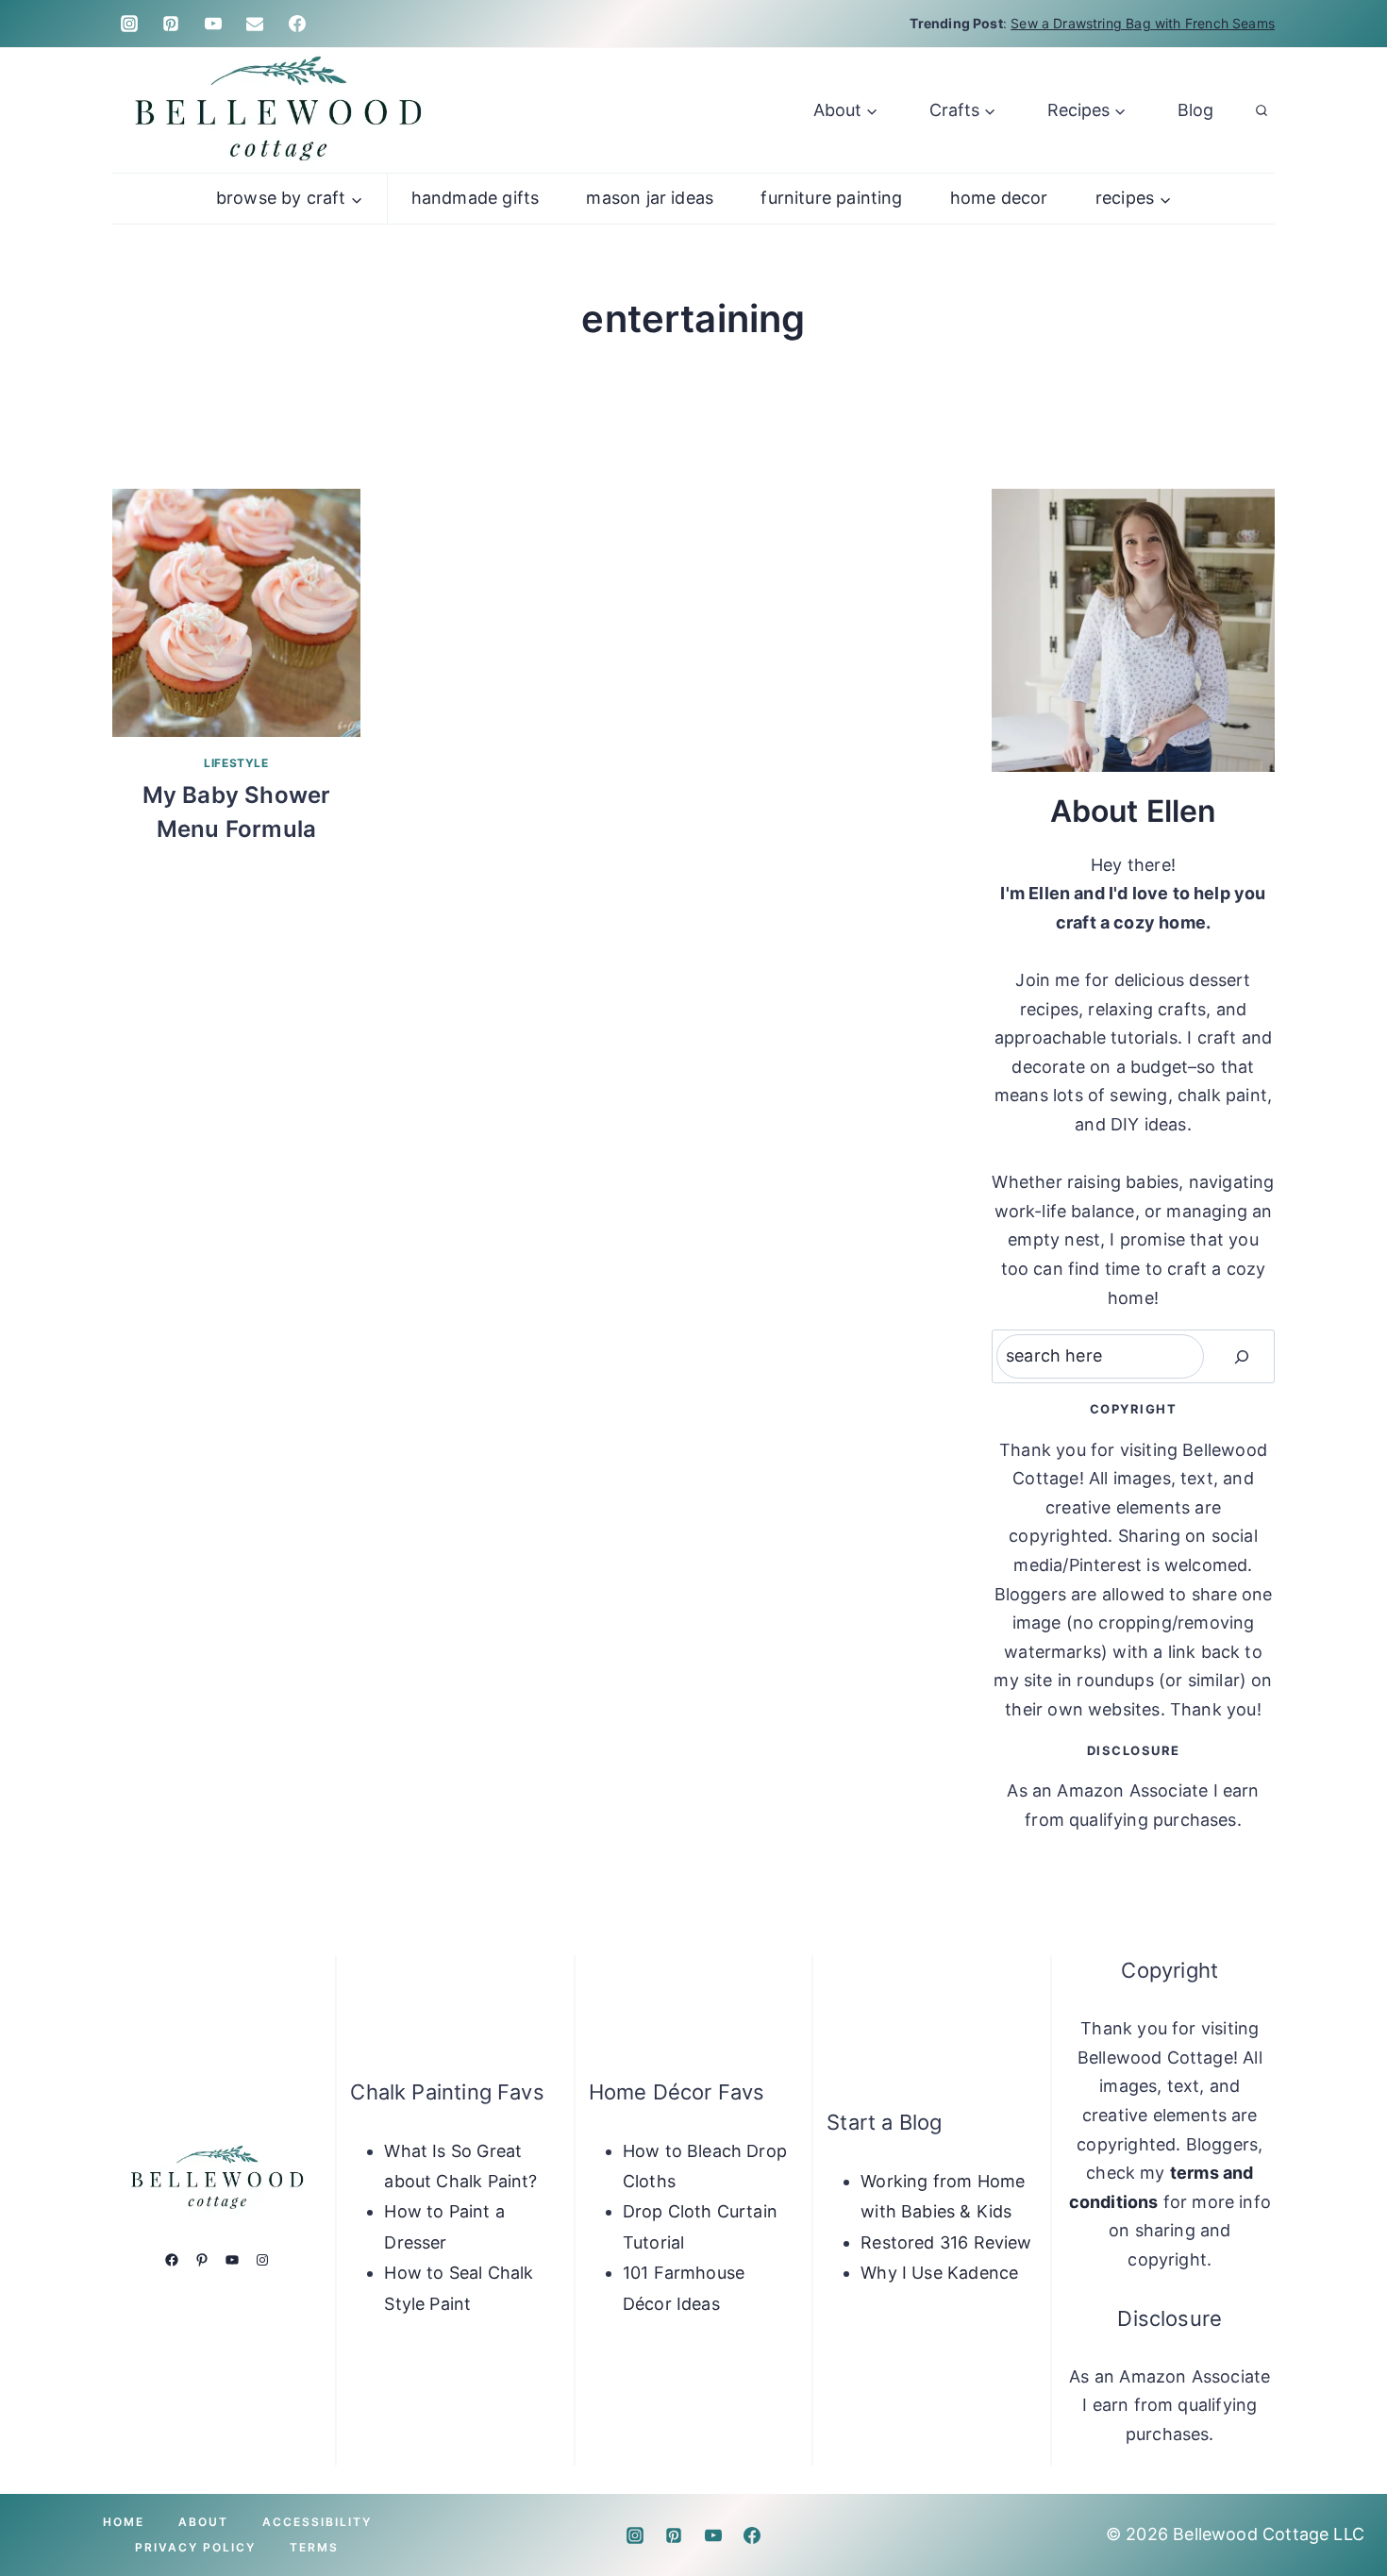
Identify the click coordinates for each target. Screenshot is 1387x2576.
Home (124, 2522)
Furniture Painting (831, 198)
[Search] (1242, 1356)
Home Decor (999, 198)
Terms (314, 2547)
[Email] (255, 24)
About (203, 2522)
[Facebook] (297, 24)
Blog (1195, 110)
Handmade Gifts (476, 198)
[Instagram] (129, 24)
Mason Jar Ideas (650, 198)
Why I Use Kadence (939, 2273)
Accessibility (317, 2522)
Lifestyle (236, 763)
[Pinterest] (171, 24)
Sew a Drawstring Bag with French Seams (1143, 23)
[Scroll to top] (1342, 2502)
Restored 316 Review (946, 2242)
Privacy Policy (195, 2547)
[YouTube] (213, 24)
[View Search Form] (1262, 110)
